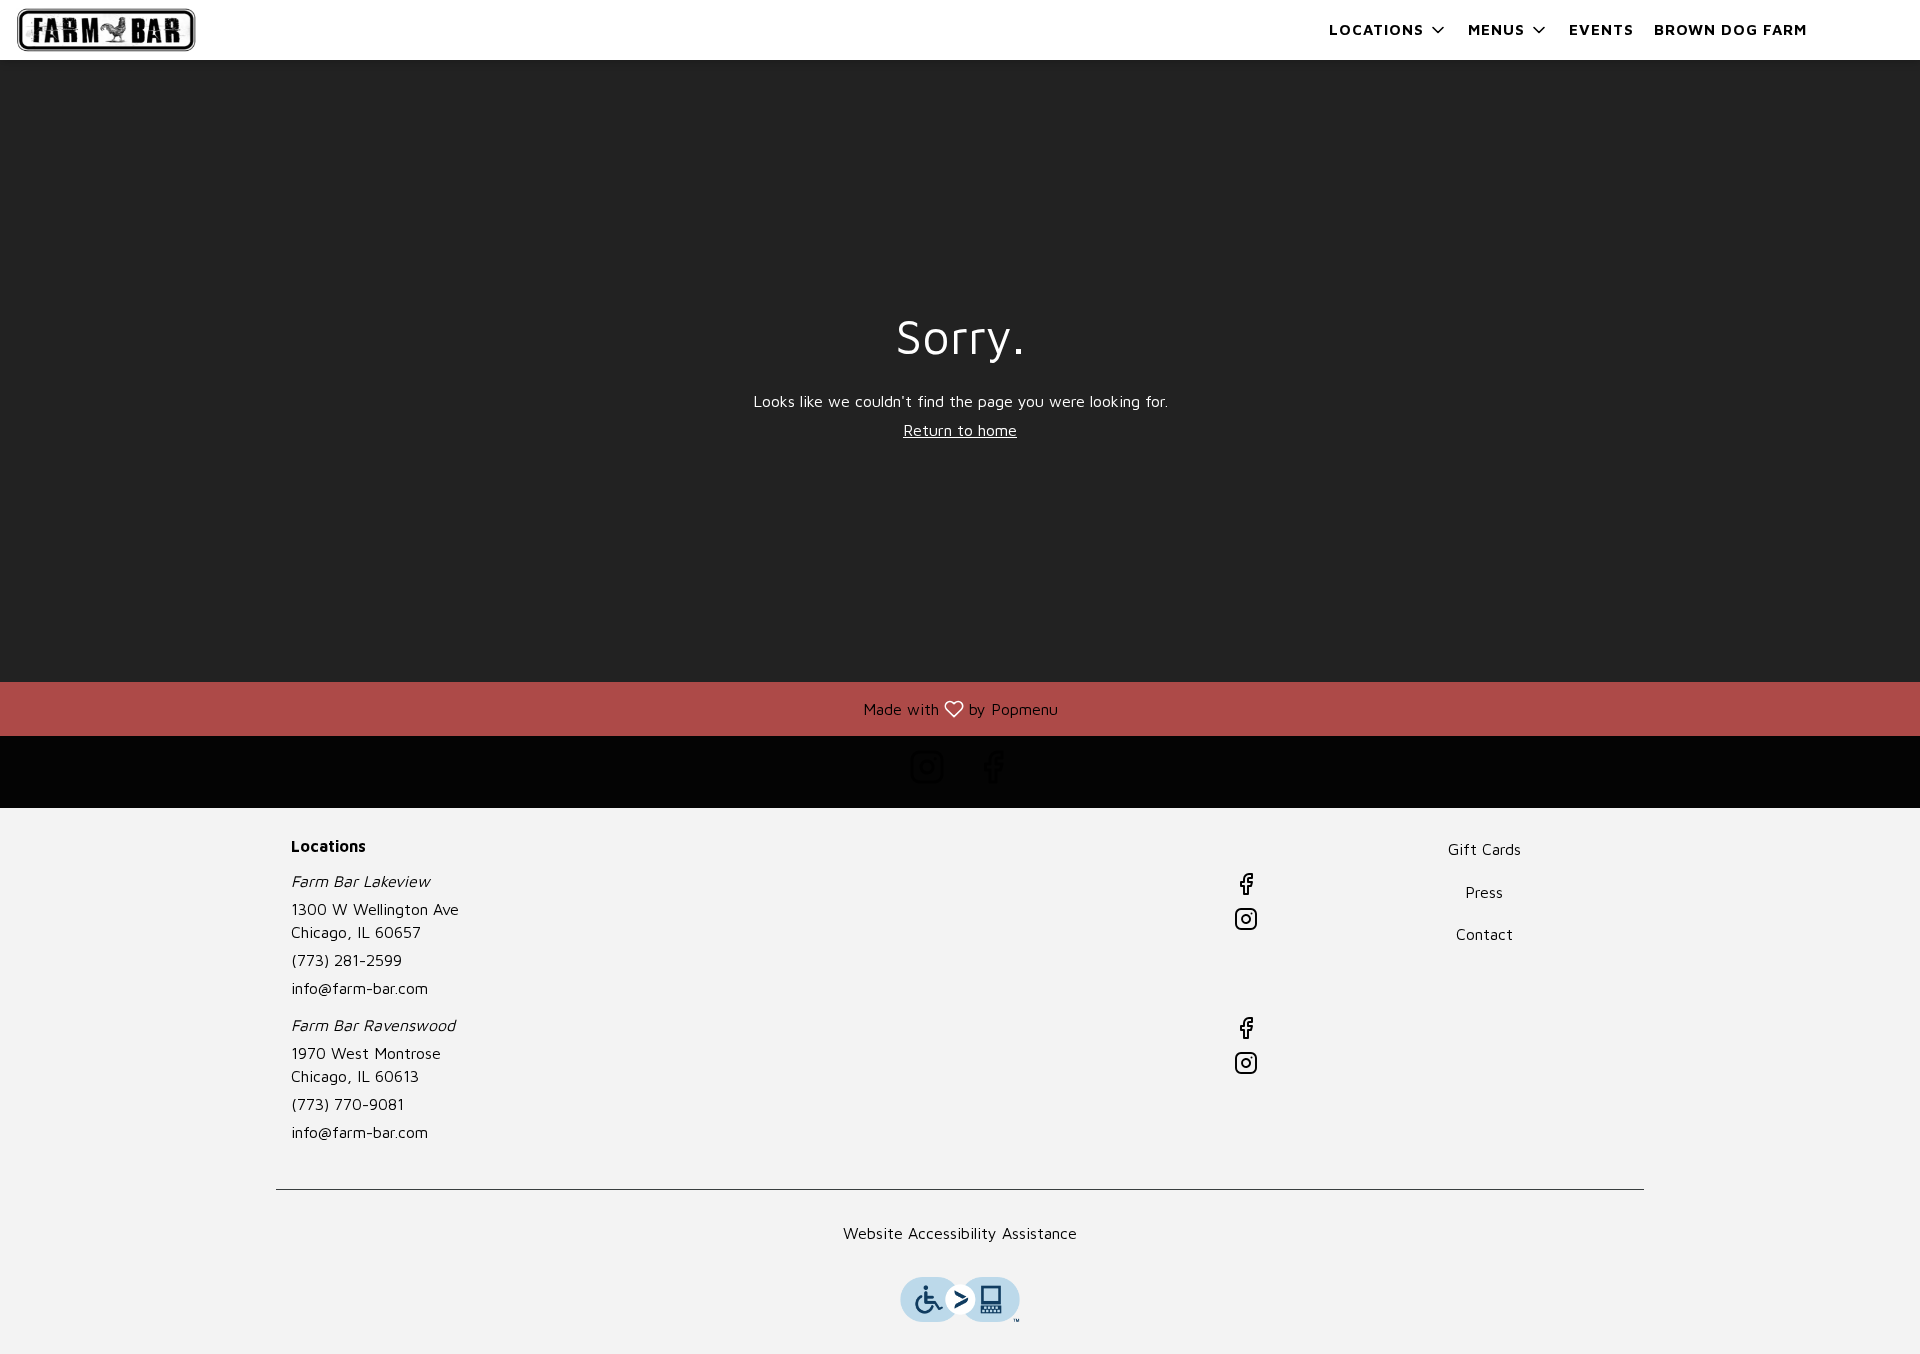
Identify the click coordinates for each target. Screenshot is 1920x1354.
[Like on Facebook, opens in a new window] (993, 771)
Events (1601, 29)
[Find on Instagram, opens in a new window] (927, 771)
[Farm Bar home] (106, 30)
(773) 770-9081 (347, 1104)
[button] (1388, 30)
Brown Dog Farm (1730, 29)
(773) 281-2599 (346, 960)
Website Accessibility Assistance (960, 1233)
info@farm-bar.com (359, 988)
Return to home (960, 430)
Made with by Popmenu (536, 708)
